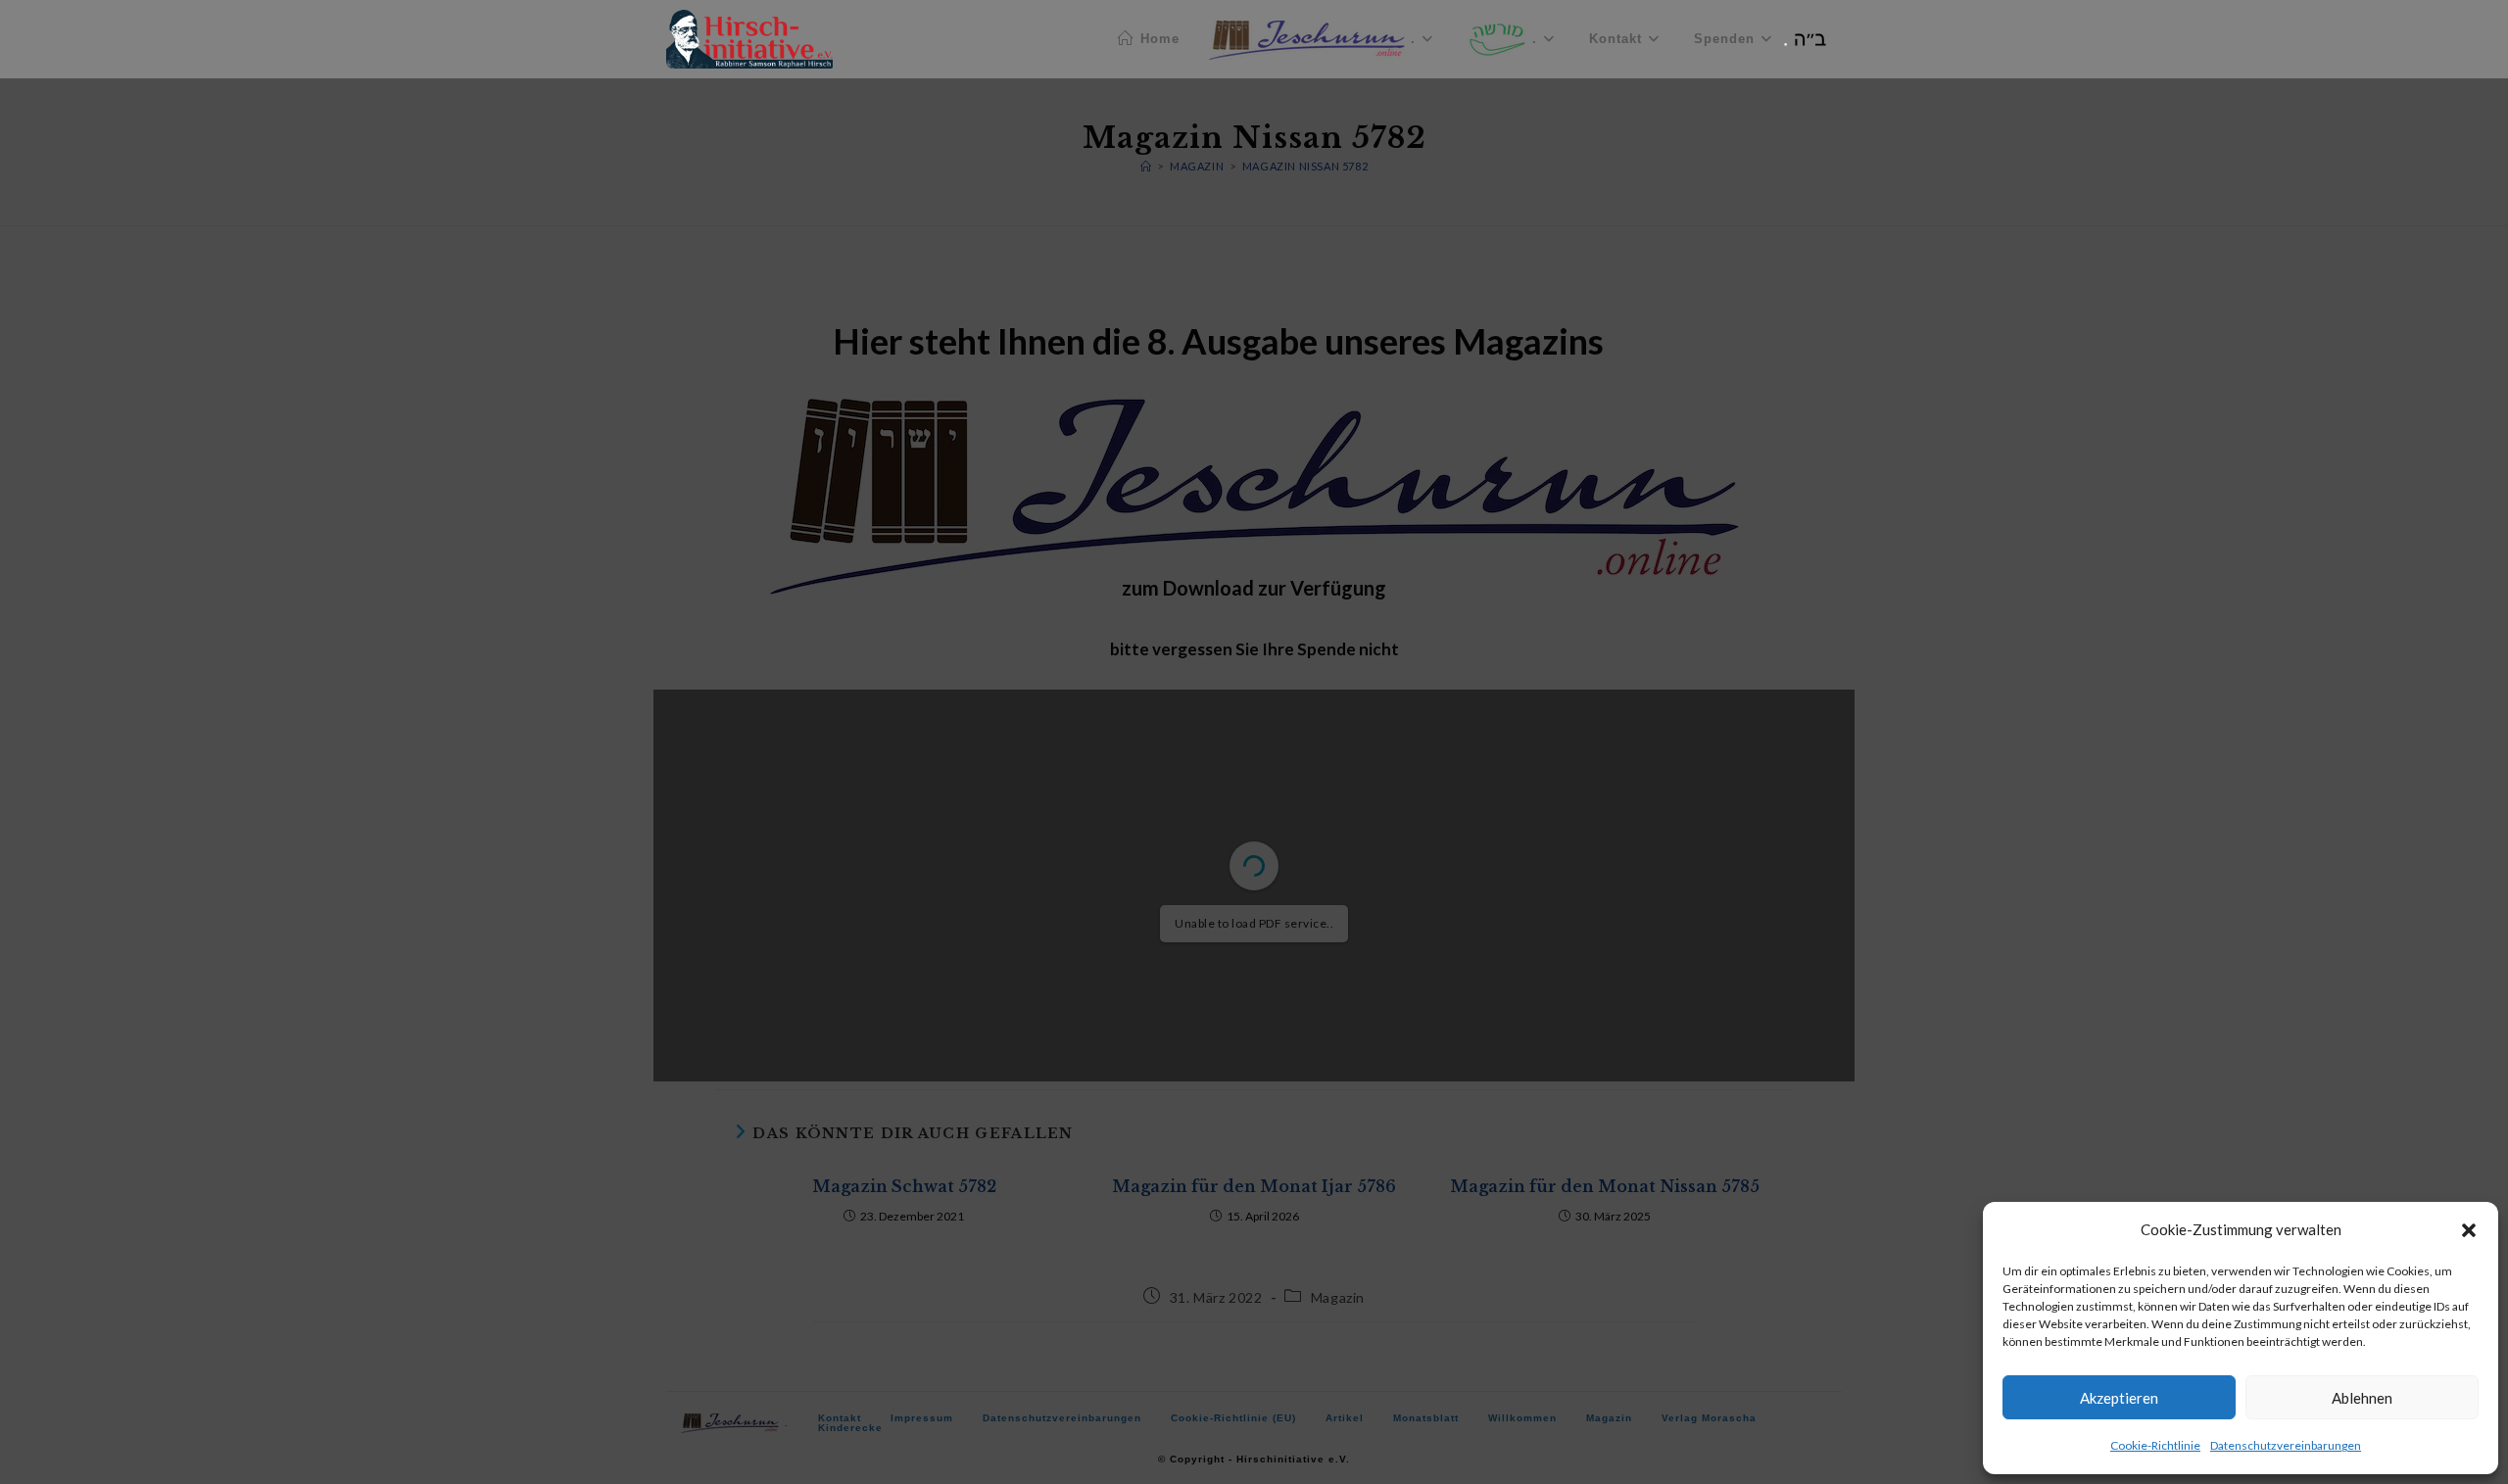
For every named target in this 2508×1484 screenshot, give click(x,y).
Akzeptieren (2119, 1398)
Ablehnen (2362, 1398)
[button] (2469, 1230)
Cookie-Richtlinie (2155, 1445)
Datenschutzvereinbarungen (2286, 1445)
